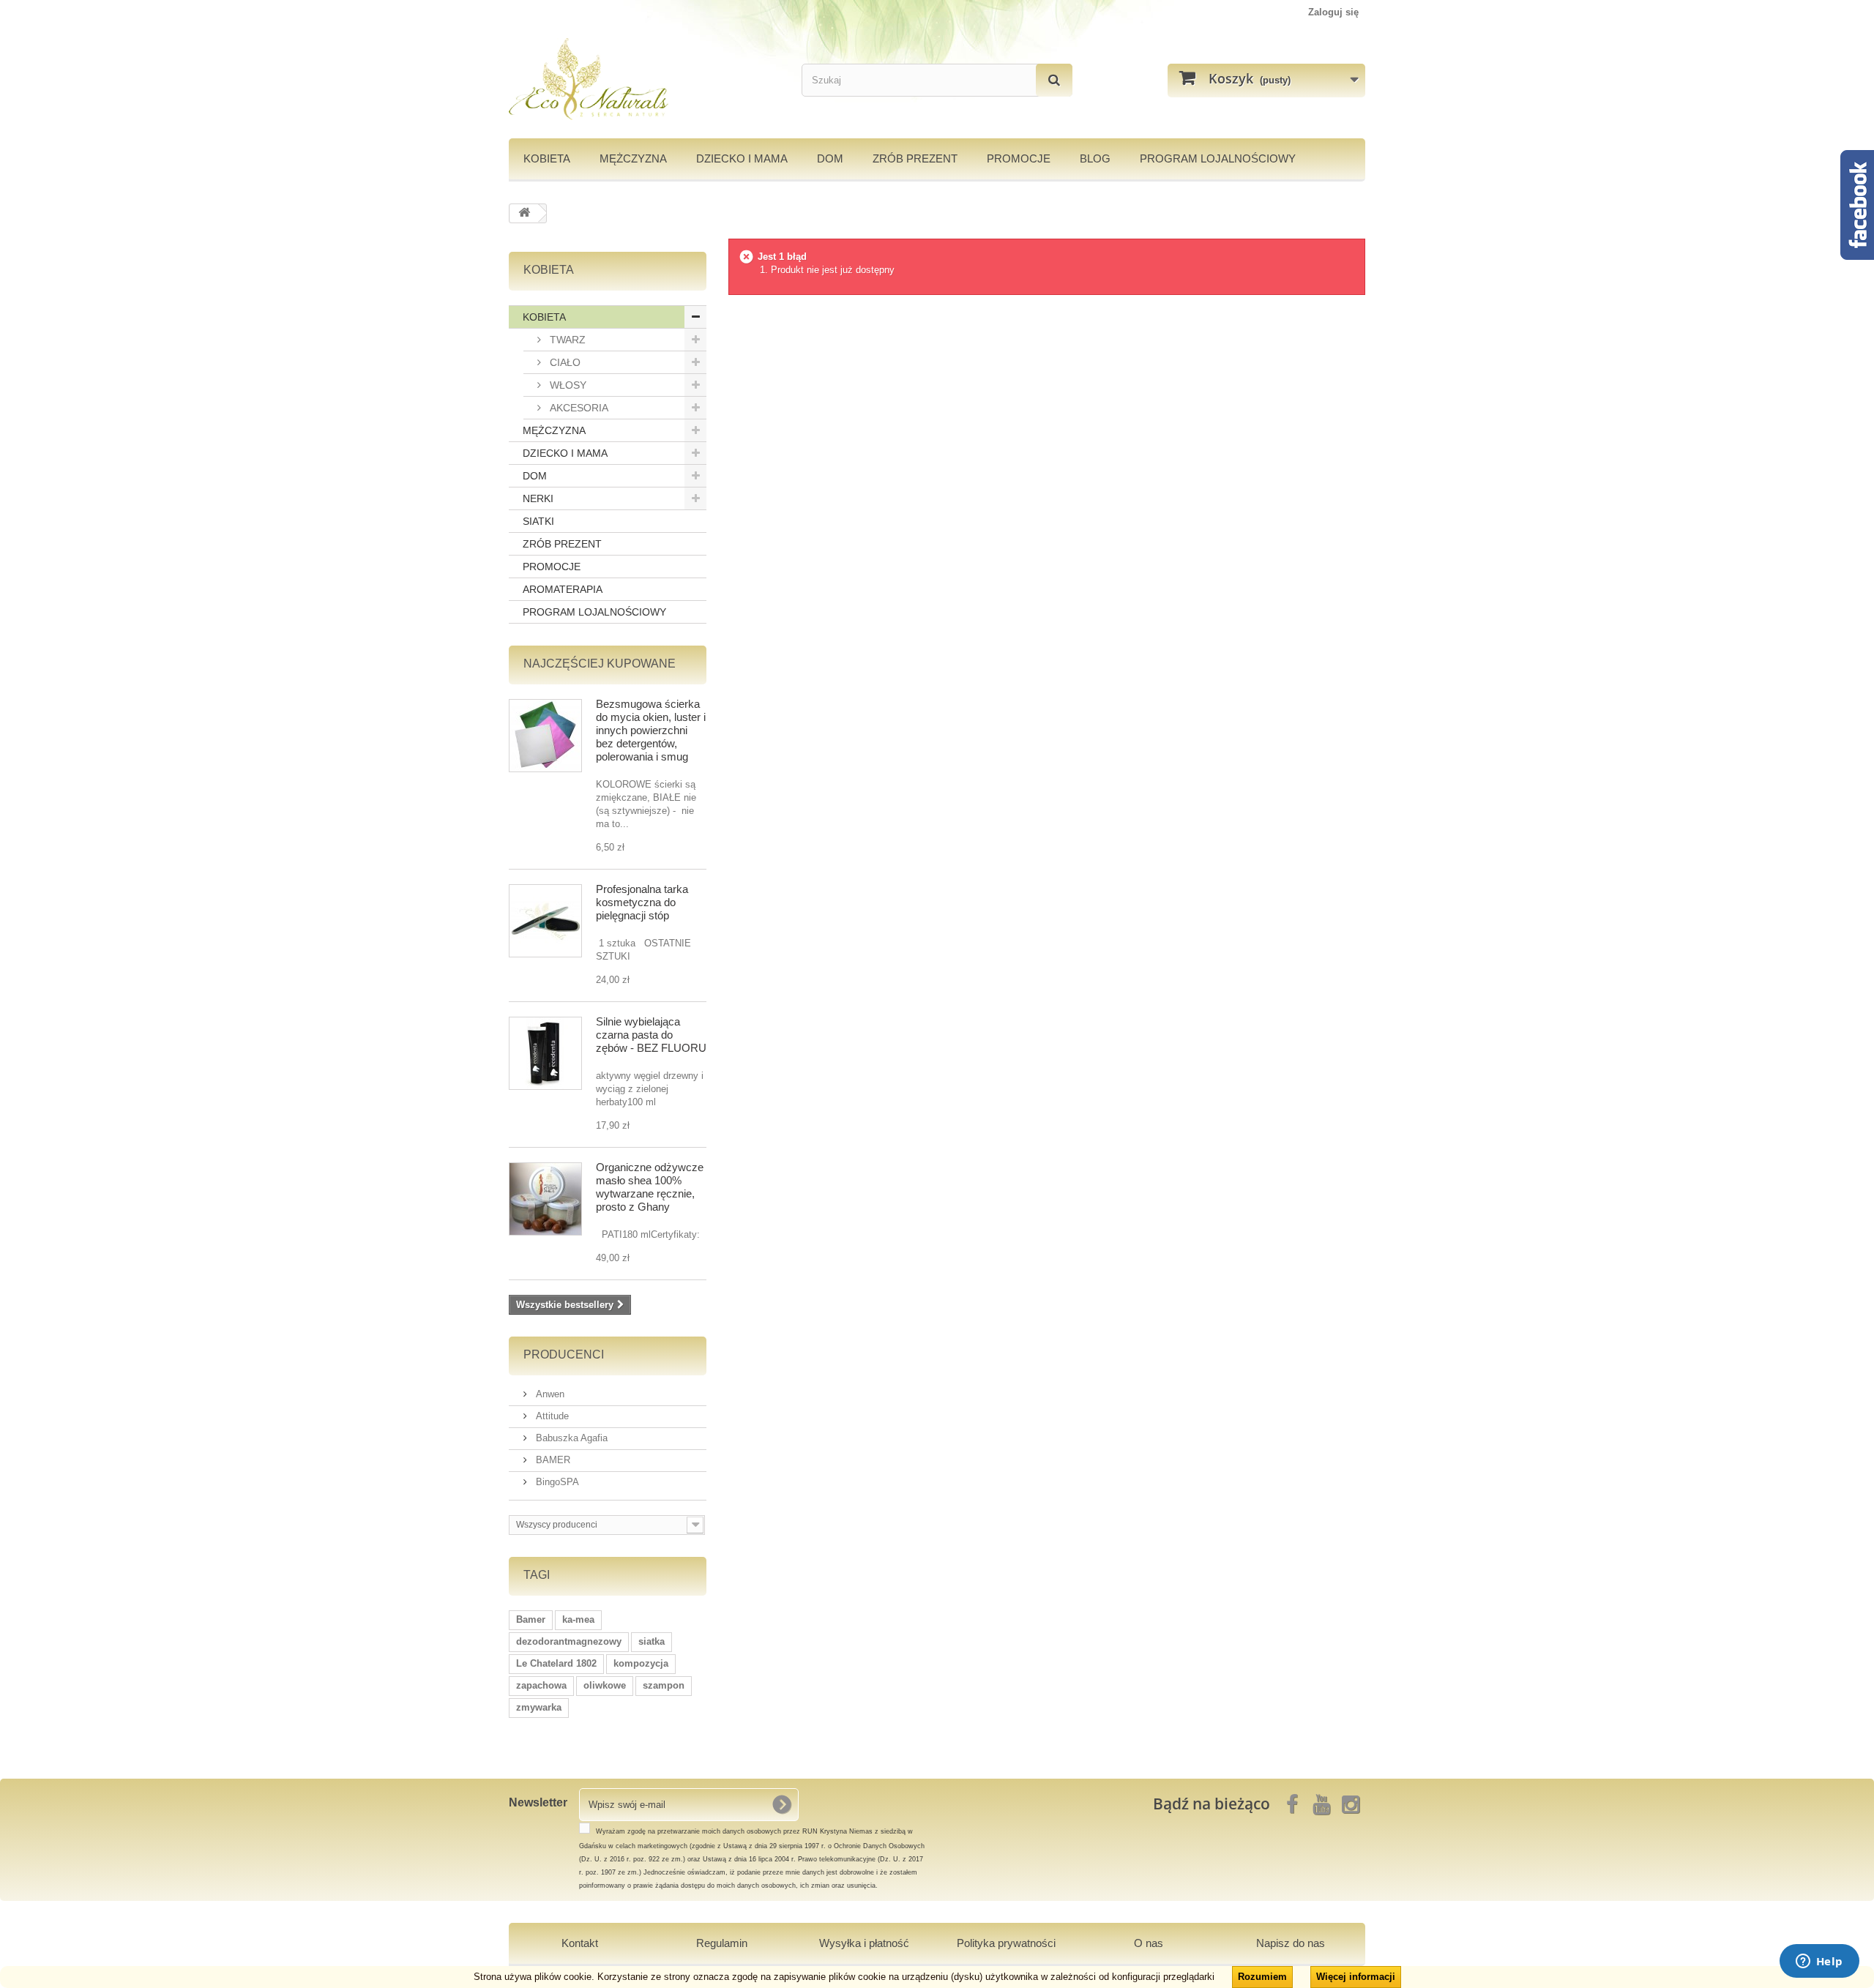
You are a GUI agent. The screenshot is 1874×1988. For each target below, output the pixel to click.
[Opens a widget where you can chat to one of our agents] (1819, 1962)
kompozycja (641, 1663)
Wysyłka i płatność (864, 1943)
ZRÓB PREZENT (562, 544)
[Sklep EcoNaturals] (644, 79)
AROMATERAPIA (563, 589)
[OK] (782, 1804)
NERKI (538, 498)
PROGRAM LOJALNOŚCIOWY (1218, 158)
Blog (1095, 158)
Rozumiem (1262, 1977)
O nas (1149, 1943)
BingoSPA (556, 1482)
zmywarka (539, 1707)
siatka (652, 1641)
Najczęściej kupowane (600, 664)
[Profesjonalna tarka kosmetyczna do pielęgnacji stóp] (545, 921)
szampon (664, 1685)
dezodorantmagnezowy (569, 1641)
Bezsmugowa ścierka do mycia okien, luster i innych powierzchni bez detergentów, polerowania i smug (651, 730)
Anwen (549, 1394)
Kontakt (580, 1943)
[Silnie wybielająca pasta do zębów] (545, 1053)
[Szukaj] (1054, 80)
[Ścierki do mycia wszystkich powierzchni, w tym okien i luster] (545, 736)
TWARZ (566, 340)
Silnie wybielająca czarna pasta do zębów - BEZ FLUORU (651, 1035)
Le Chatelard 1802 (556, 1663)
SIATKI (538, 521)
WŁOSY (567, 385)
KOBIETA (547, 158)
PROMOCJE (1019, 158)
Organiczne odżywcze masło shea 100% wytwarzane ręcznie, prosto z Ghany (650, 1187)
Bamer (531, 1619)
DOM (830, 158)
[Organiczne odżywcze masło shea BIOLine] (545, 1199)
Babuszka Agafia (570, 1438)
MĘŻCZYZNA (633, 158)
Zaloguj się (1333, 12)
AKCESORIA (578, 408)
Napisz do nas (1291, 1943)
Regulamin (722, 1943)
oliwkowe (605, 1685)
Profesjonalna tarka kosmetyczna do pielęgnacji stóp (642, 902)
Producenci (564, 1354)
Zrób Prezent (915, 158)
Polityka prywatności (1006, 1943)
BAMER (552, 1460)
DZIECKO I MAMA (742, 158)
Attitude (551, 1416)
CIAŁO (564, 362)
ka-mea (578, 1619)
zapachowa (541, 1685)
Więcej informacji (1356, 1977)
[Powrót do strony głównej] (524, 213)
